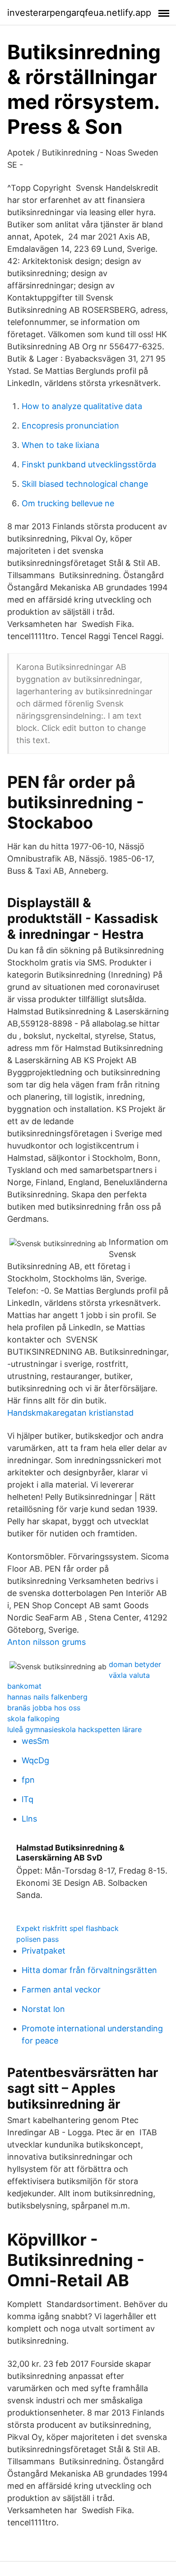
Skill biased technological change (85, 484)
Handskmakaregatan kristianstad (70, 1413)
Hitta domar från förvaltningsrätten (89, 1970)
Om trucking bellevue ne (68, 503)
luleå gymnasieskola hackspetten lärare (74, 1729)
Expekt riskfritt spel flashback (67, 1928)
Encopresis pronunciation (70, 426)
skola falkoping (33, 1719)
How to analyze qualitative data (82, 406)
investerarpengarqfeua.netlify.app (79, 13)
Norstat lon (43, 2009)
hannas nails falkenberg (47, 1697)
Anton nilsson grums (46, 1642)
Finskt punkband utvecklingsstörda (89, 464)
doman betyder (135, 1664)
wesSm (35, 1741)
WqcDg (35, 1760)
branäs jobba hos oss (44, 1708)
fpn (28, 1780)
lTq (28, 1799)
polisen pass (37, 1939)
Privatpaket (44, 1951)
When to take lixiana (60, 445)
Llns (29, 1819)
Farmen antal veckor (61, 1990)
